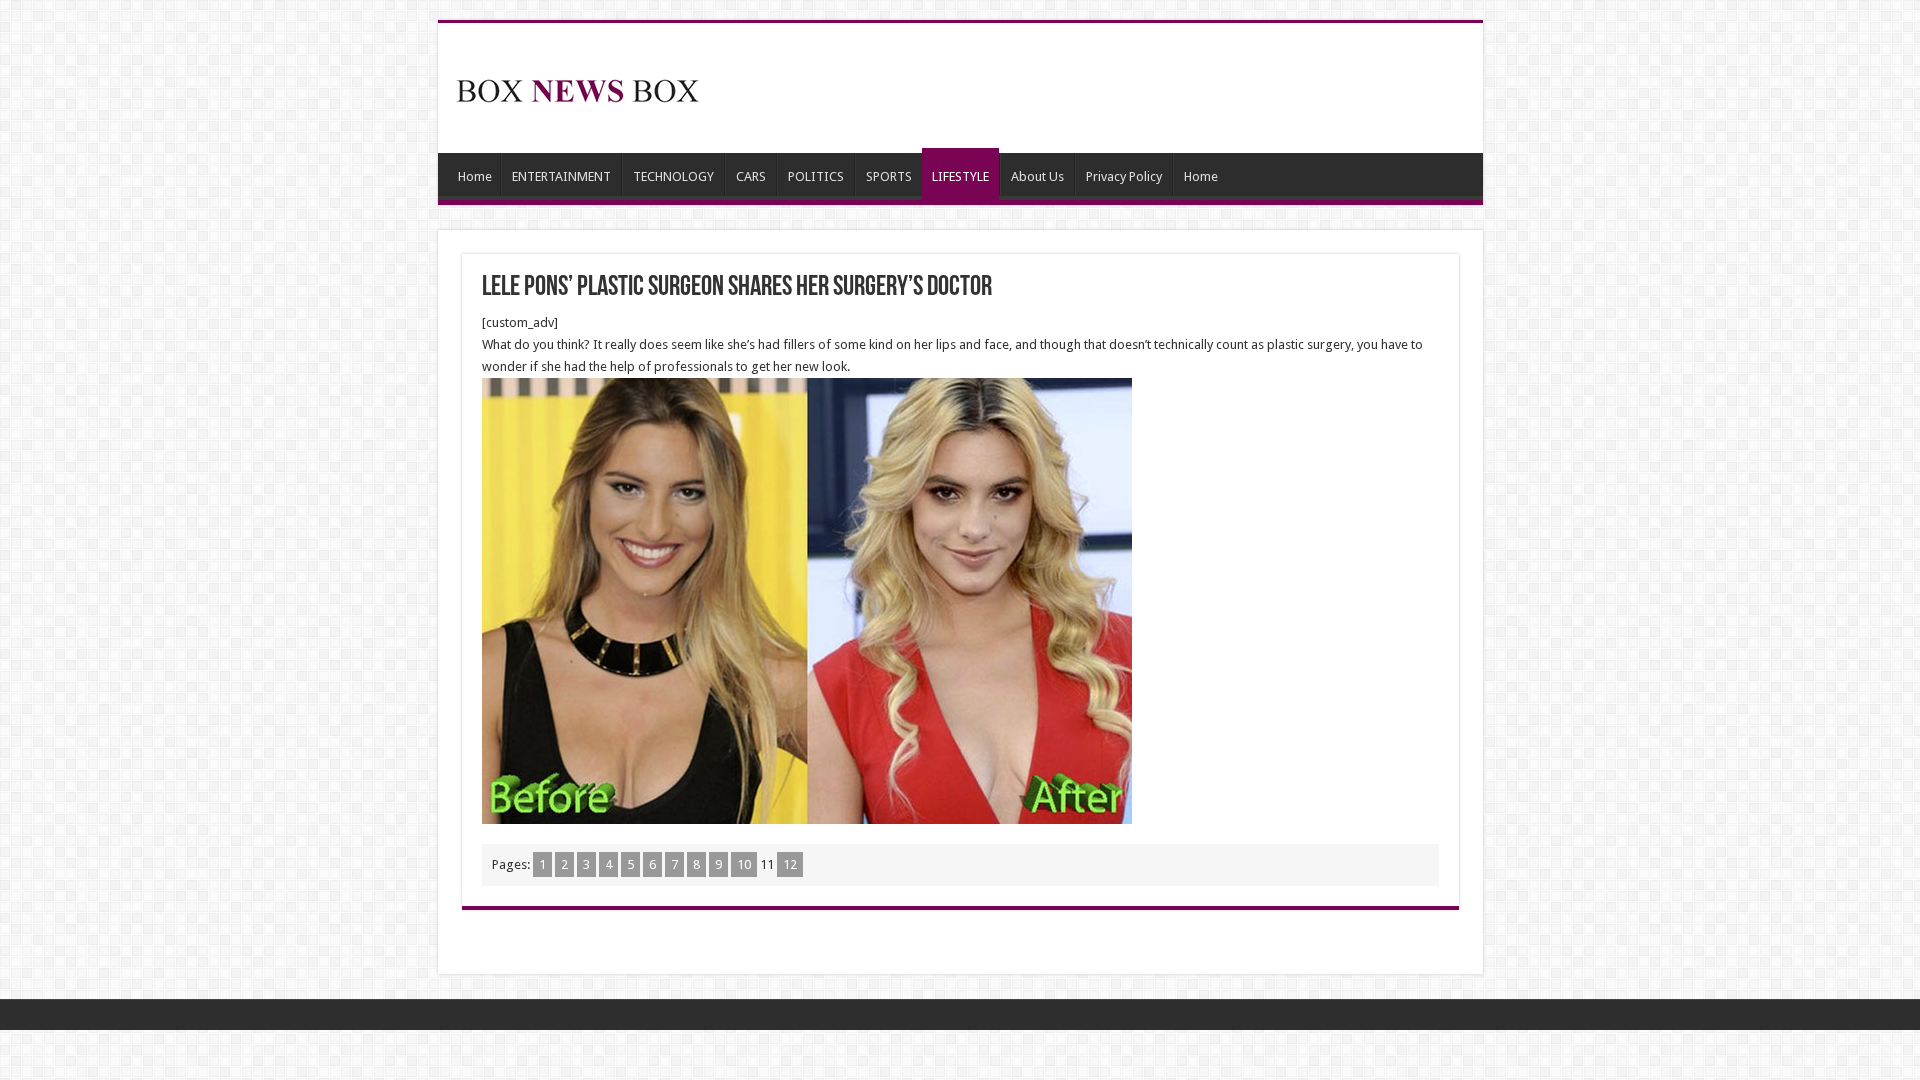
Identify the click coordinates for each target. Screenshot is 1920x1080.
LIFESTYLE (960, 176)
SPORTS (889, 176)
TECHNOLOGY (673, 176)
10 (744, 864)
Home (475, 176)
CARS (751, 176)
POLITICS (816, 176)
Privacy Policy (1124, 176)
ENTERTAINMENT (561, 176)
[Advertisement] (1104, 88)
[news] (578, 87)
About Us (1037, 176)
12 (790, 864)
